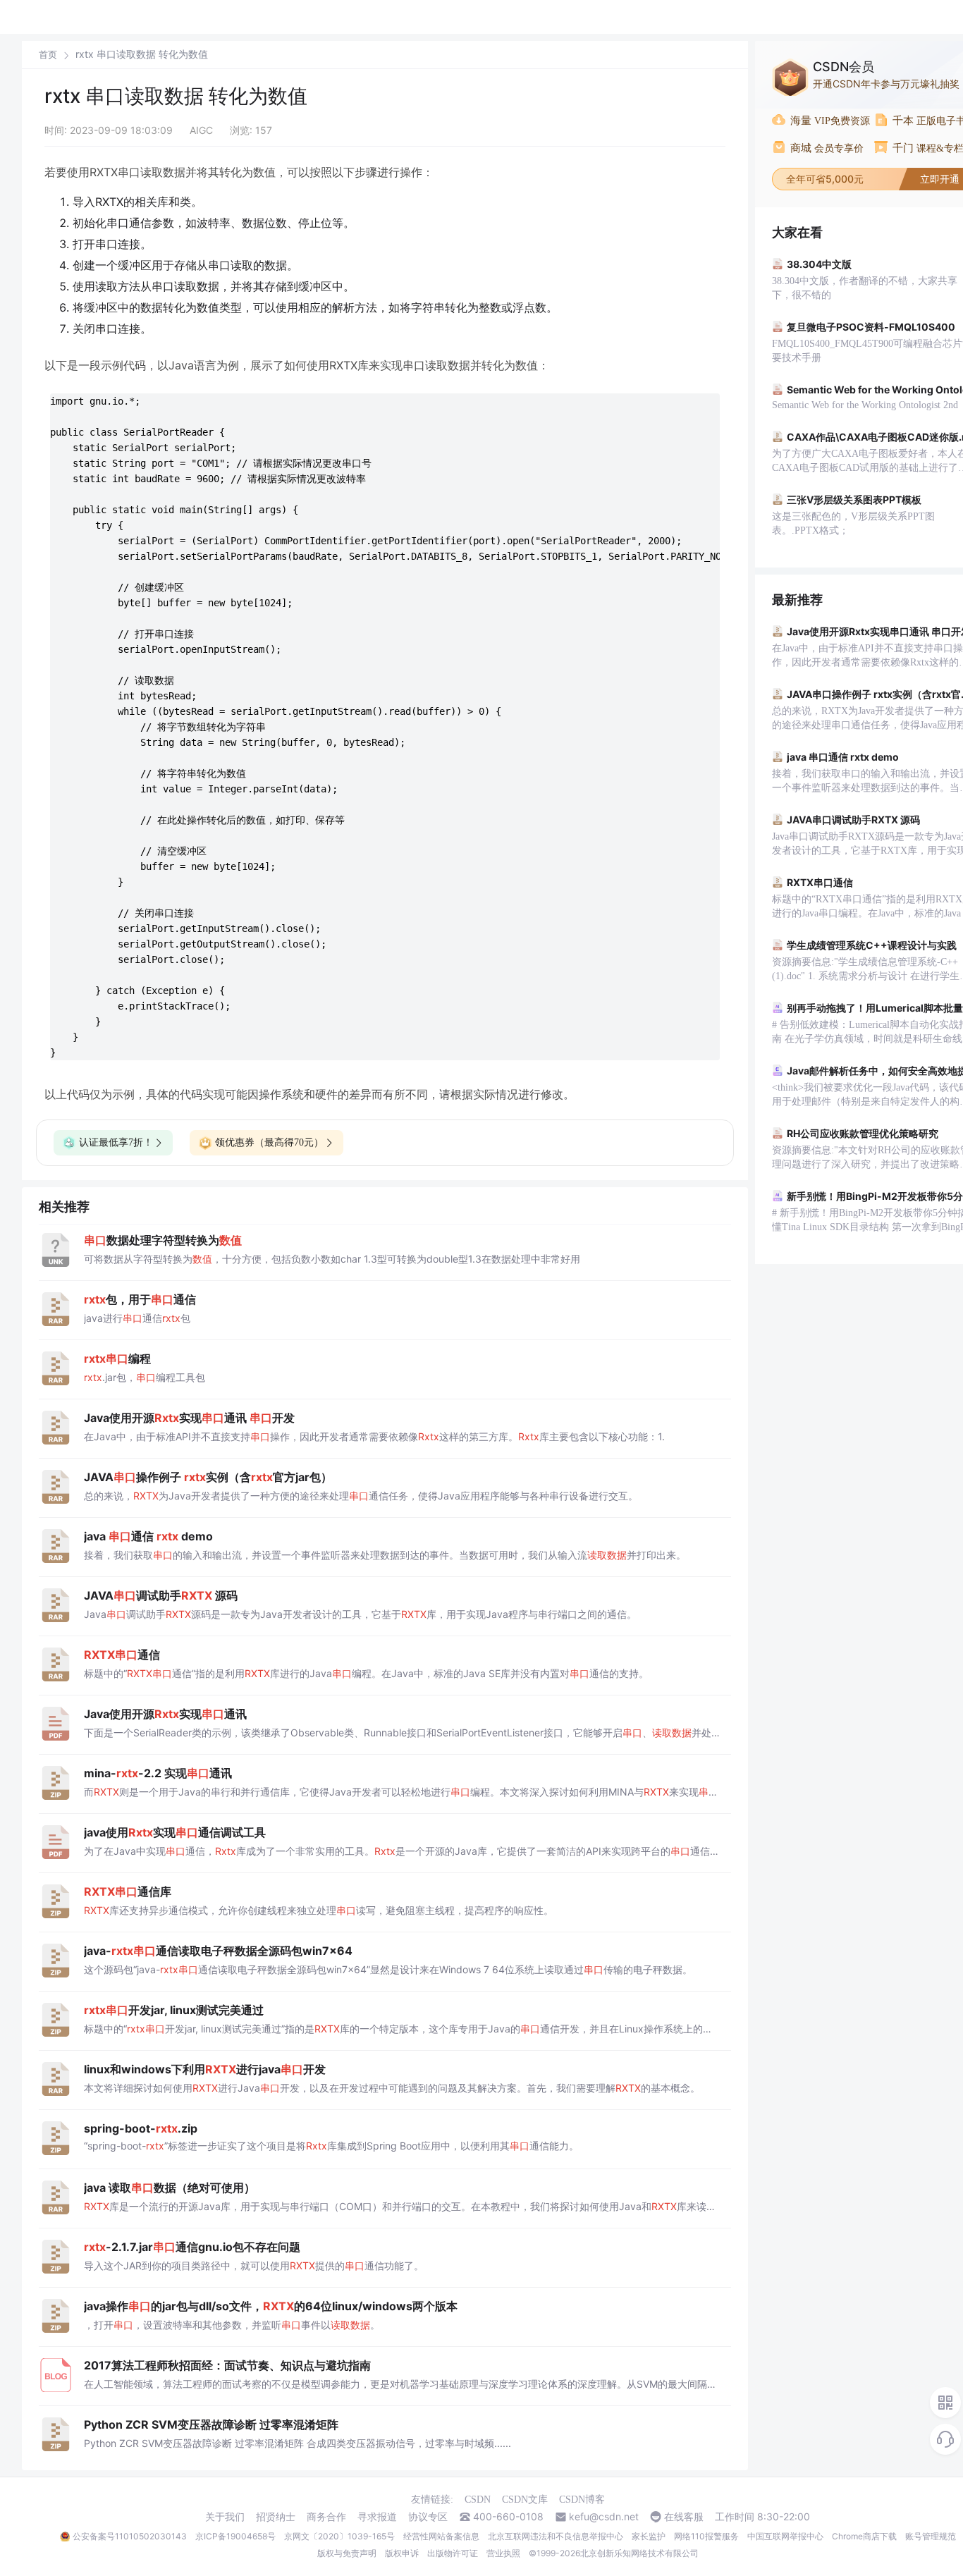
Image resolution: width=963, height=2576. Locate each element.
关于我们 (225, 2517)
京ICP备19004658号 (235, 2536)
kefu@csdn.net (604, 2517)
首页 (48, 55)
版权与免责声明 (347, 2553)
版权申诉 (402, 2553)
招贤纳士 (276, 2517)
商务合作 (326, 2517)
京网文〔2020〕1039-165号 (339, 2536)
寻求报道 (377, 2517)
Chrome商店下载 (864, 2536)
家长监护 (649, 2536)
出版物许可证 (453, 2553)
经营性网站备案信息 (441, 2536)
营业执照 (503, 2553)
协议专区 (428, 2517)
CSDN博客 (582, 2500)
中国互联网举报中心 (785, 2536)
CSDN (478, 2500)
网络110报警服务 (706, 2536)
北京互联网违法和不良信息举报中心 (556, 2536)
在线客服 (684, 2517)
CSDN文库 (525, 2500)
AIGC (201, 130)
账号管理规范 (931, 2536)
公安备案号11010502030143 (130, 2536)
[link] (48, 54)
